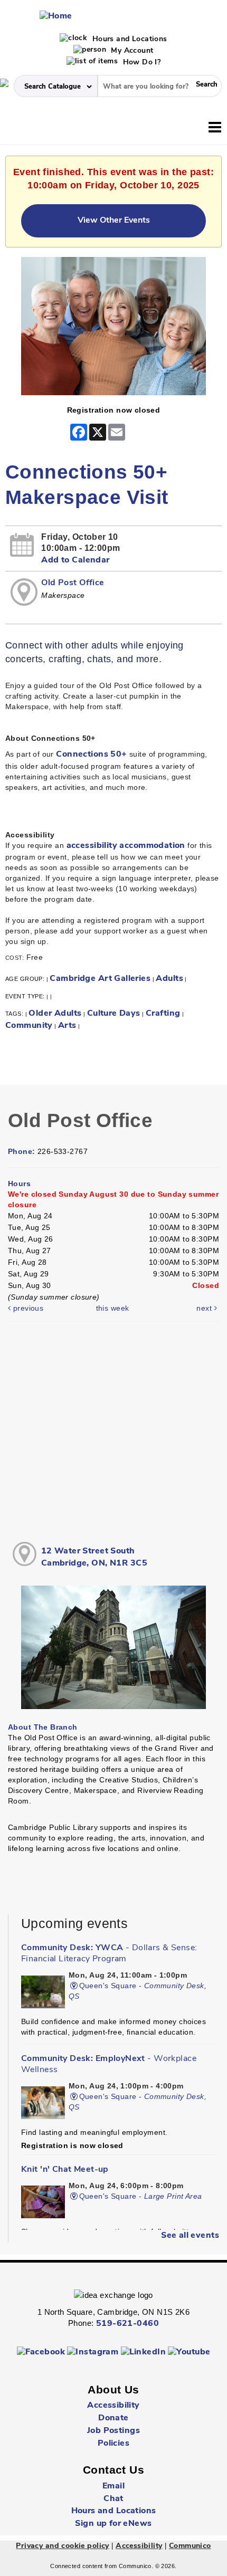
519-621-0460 (127, 2324)
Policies (113, 2444)
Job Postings (113, 2431)
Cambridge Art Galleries (100, 979)
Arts (67, 1026)
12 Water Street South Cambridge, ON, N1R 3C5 (94, 1557)
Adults (169, 979)
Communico (190, 2546)
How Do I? (140, 63)
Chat (113, 2499)
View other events (114, 221)
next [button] (205, 1308)
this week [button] (113, 1308)
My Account (131, 51)
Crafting (163, 1014)
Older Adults (55, 1014)
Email (113, 2486)
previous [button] (27, 1308)
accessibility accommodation (126, 846)
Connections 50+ (91, 755)
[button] (215, 128)
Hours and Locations (128, 39)
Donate (113, 2418)
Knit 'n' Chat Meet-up (65, 2170)
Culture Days (114, 1014)
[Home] (56, 16)
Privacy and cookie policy (63, 2546)
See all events (190, 2236)
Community (29, 1026)
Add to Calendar (75, 560)
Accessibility (113, 2406)
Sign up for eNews (113, 2524)
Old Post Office (73, 583)
